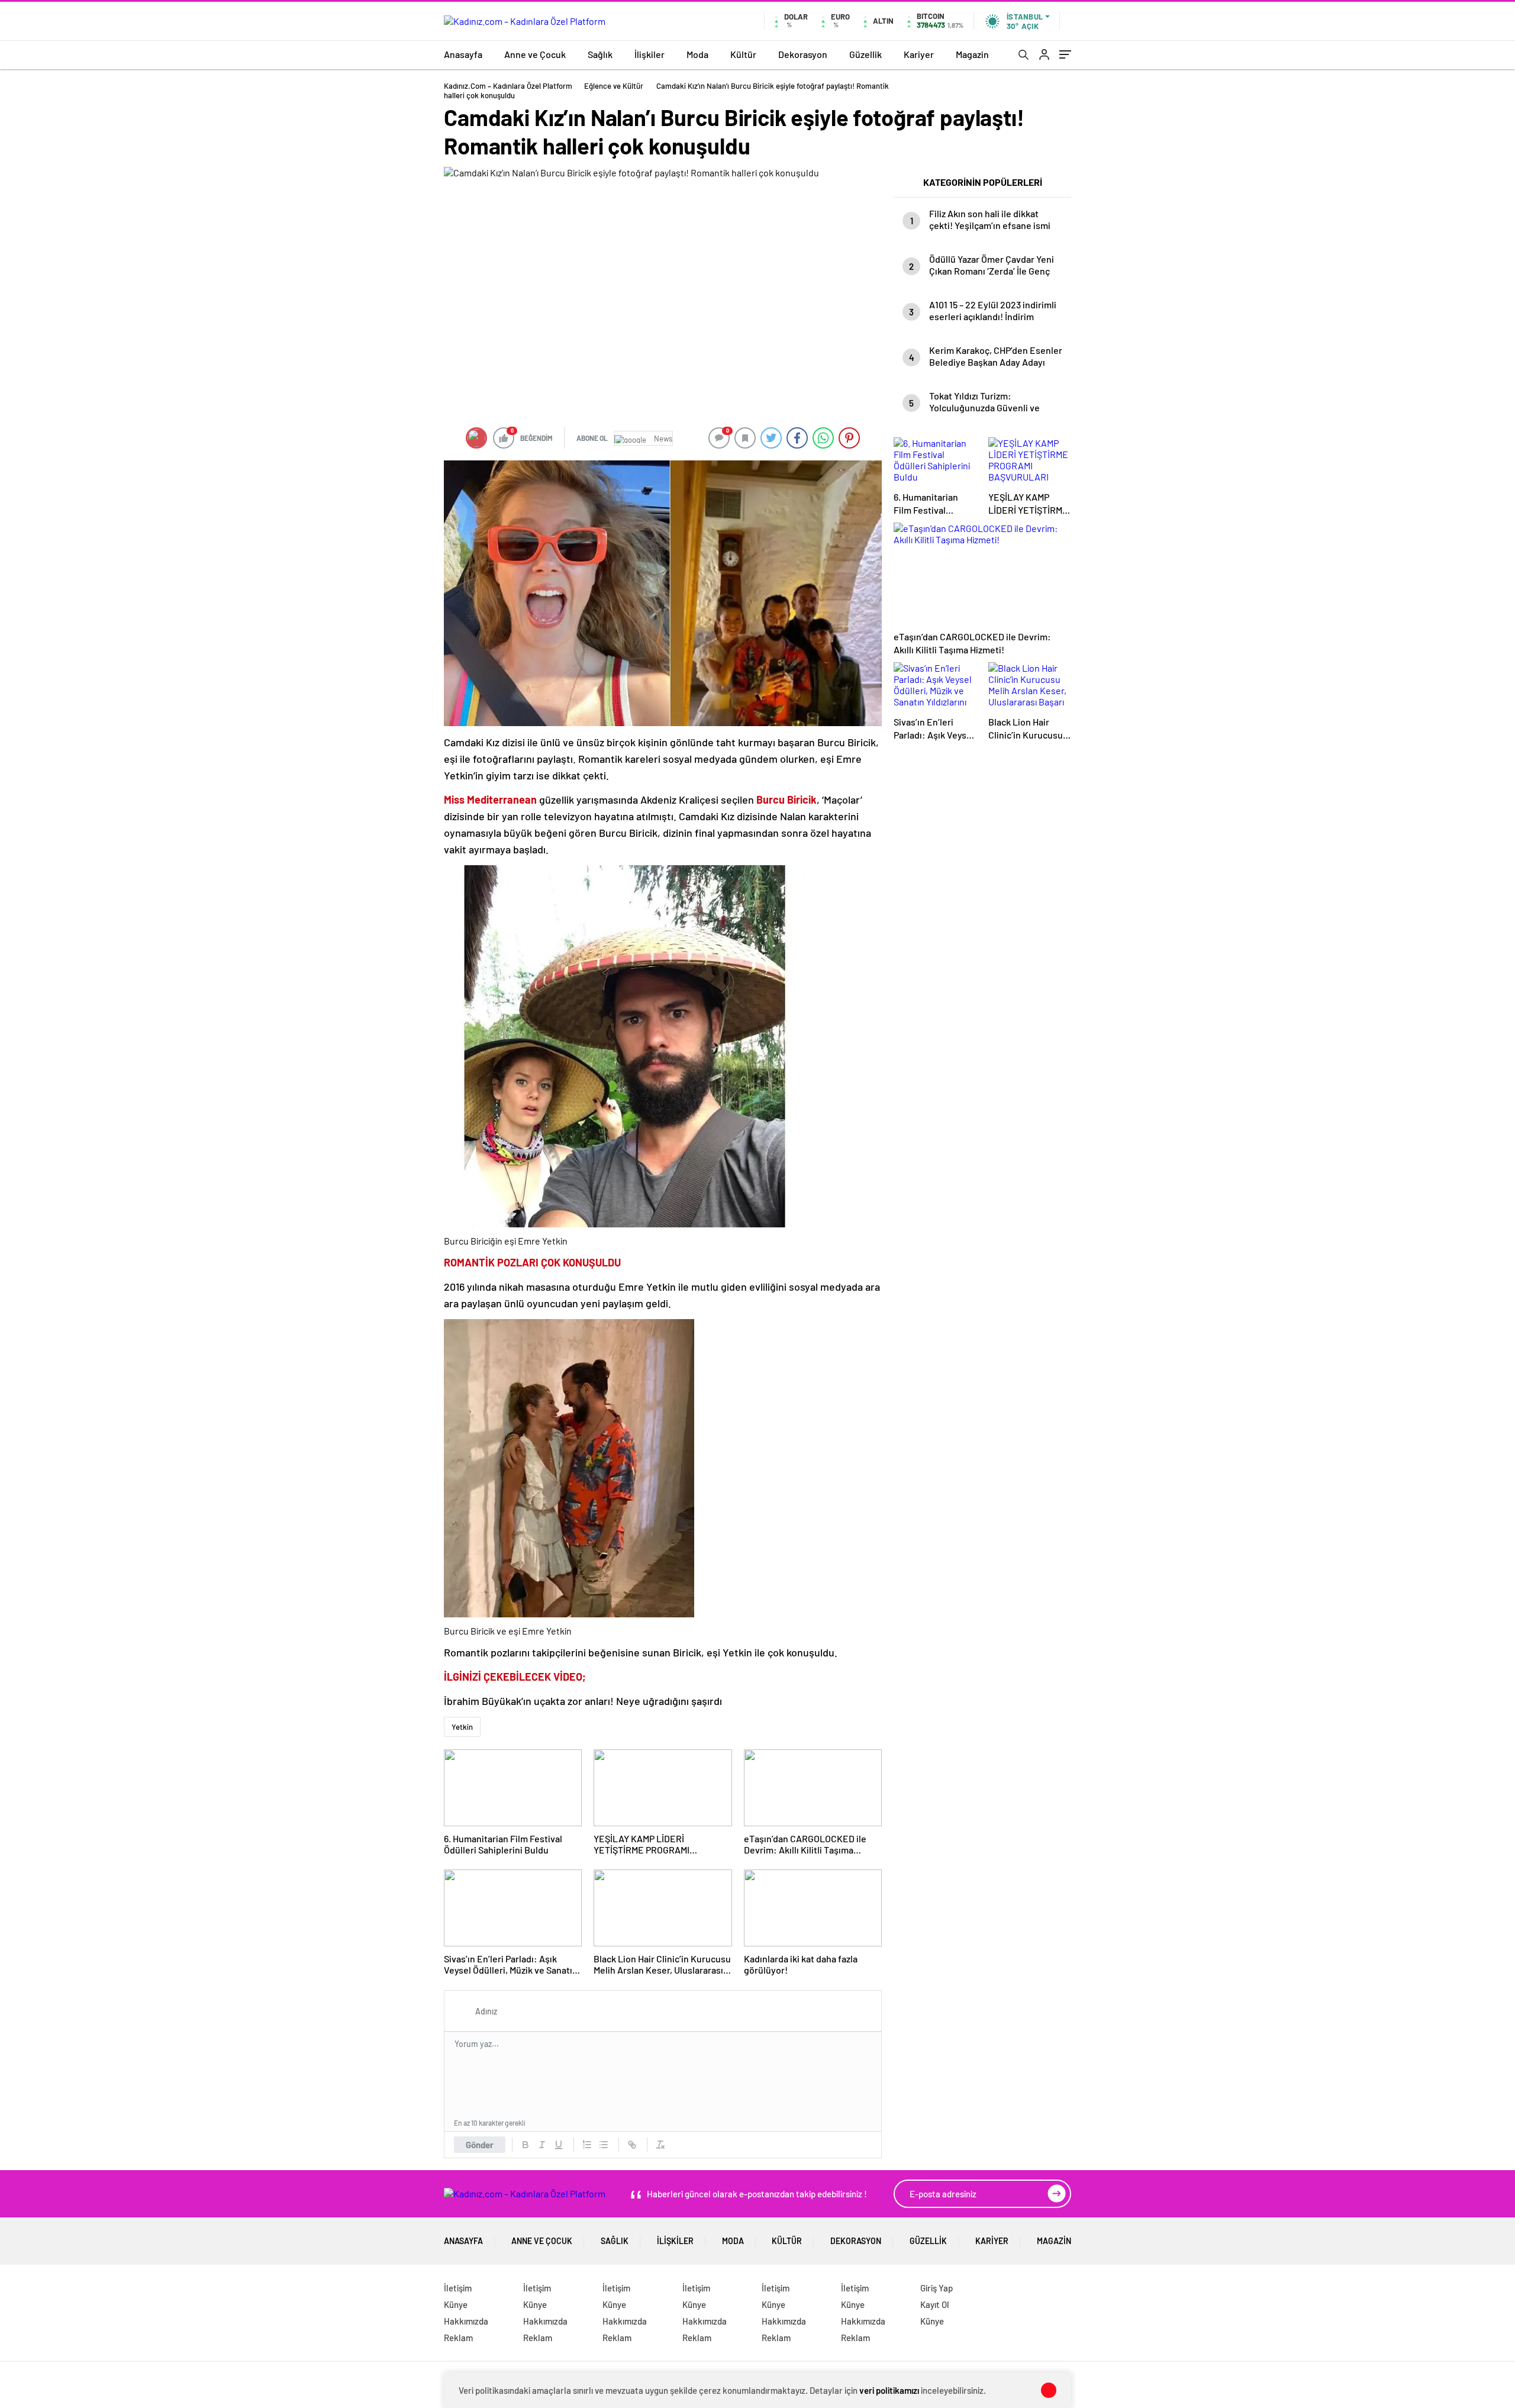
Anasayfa (463, 54)
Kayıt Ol (935, 2304)
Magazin (972, 54)
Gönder (480, 2145)
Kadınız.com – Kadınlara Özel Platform (508, 86)
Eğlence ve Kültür (614, 86)
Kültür (743, 54)
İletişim (458, 2288)
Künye (456, 2304)
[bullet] (604, 2145)
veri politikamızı (889, 2390)
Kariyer (919, 54)
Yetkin (462, 1727)
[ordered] (587, 2145)
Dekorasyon (803, 54)
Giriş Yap (937, 2288)
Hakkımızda (466, 2321)
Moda (697, 54)
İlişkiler (649, 54)
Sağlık (600, 54)
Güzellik (866, 54)
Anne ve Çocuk (535, 54)
